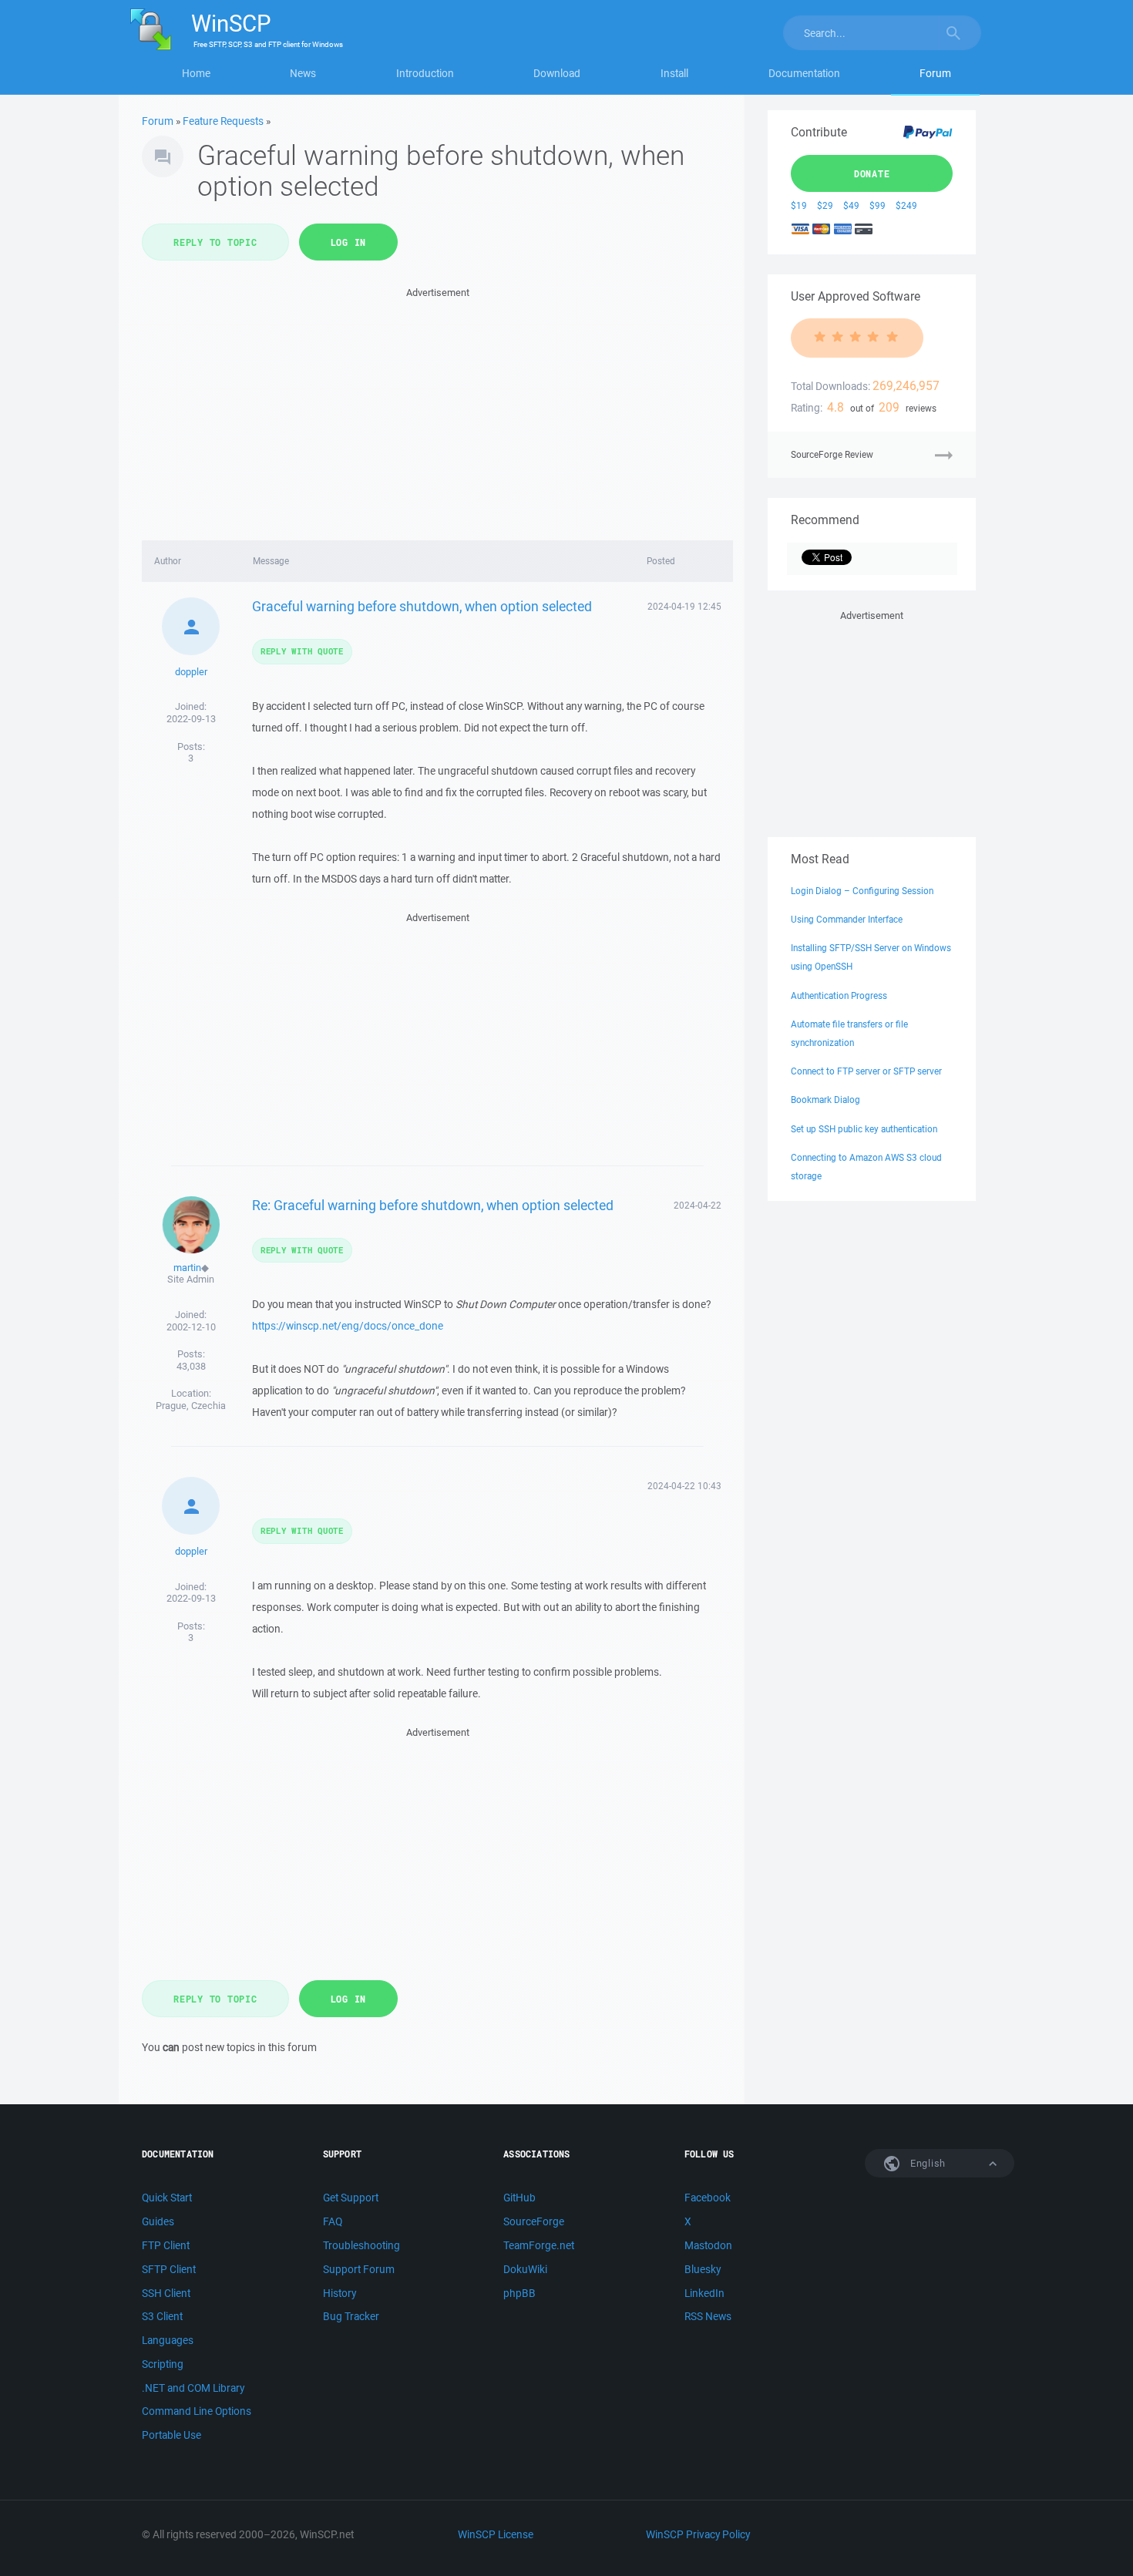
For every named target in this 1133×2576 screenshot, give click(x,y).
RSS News (708, 2316)
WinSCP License (496, 2534)
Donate (872, 173)
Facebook (708, 2198)
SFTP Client (169, 2269)
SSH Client (166, 2293)
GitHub (519, 2198)
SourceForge (534, 2221)
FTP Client (166, 2245)
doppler (191, 672)
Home (196, 73)
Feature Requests (223, 121)
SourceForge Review (832, 454)
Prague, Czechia (191, 1406)
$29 (825, 205)
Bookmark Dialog (825, 1100)
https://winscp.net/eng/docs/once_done (348, 1326)
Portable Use (171, 2435)
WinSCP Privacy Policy (698, 2534)
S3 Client (162, 2316)
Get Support (351, 2198)
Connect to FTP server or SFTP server (866, 1071)
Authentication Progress (839, 995)
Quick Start (167, 2198)
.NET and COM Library (193, 2388)
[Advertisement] (437, 409)
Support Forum (359, 2269)
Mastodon (708, 2245)
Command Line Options (197, 2411)
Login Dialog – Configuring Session (862, 891)
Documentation (804, 73)
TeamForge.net (539, 2245)
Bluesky (703, 2269)
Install (674, 73)
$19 (799, 205)
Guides (158, 2221)
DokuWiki (525, 2269)
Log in (349, 242)
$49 (851, 205)
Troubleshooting (361, 2245)
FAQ (333, 2221)
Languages (168, 2340)
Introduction (425, 73)
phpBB (519, 2293)
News (303, 73)
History (340, 2293)
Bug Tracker (351, 2316)
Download (557, 73)
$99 (877, 205)
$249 (906, 205)
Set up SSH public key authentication (864, 1129)
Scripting (163, 2364)
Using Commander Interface (847, 919)
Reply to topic (215, 242)
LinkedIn (704, 2293)
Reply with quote (302, 651)
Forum (935, 73)
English (926, 2163)
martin (187, 1268)
